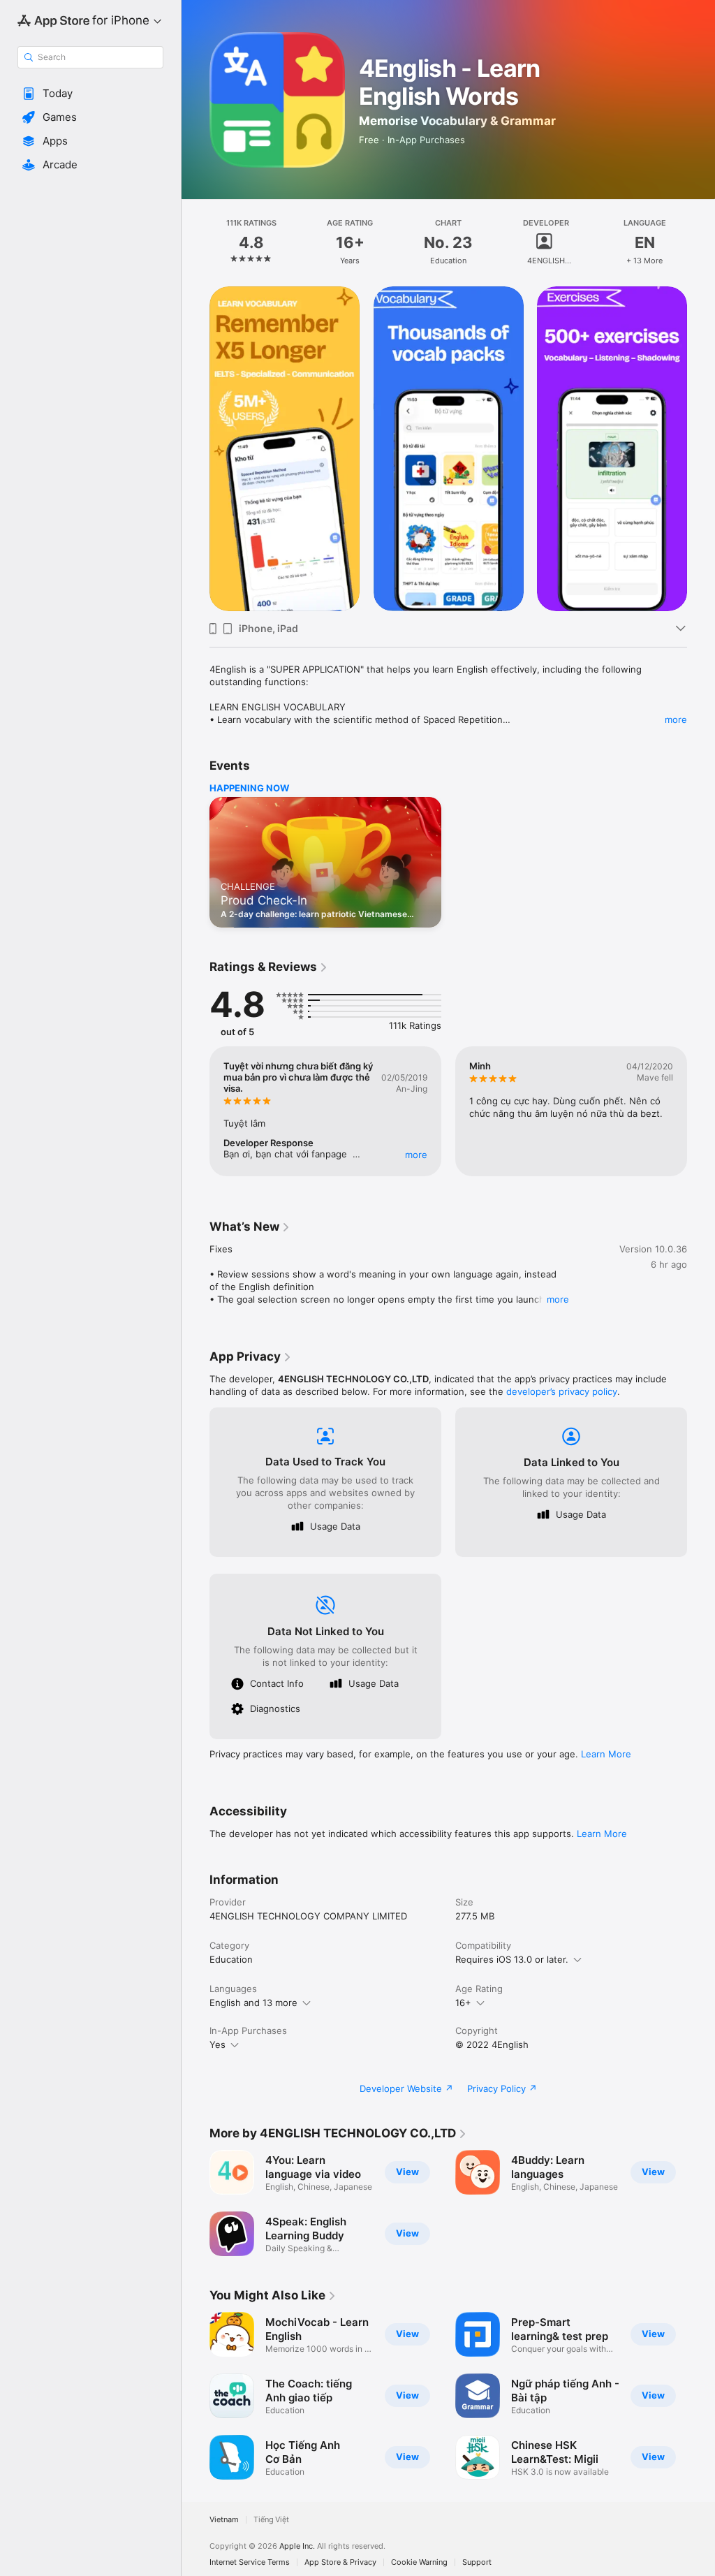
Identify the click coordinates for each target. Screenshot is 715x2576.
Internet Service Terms (250, 2562)
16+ (463, 2003)
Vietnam (224, 2520)
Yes (218, 2044)
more (676, 719)
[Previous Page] (196, 242)
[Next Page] (701, 242)
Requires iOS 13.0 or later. (512, 1959)
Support (477, 2562)
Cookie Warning (419, 2562)
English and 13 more (253, 2003)
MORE (416, 1155)
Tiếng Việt (271, 2520)
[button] (90, 94)
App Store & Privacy (340, 2562)
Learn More (606, 1754)
